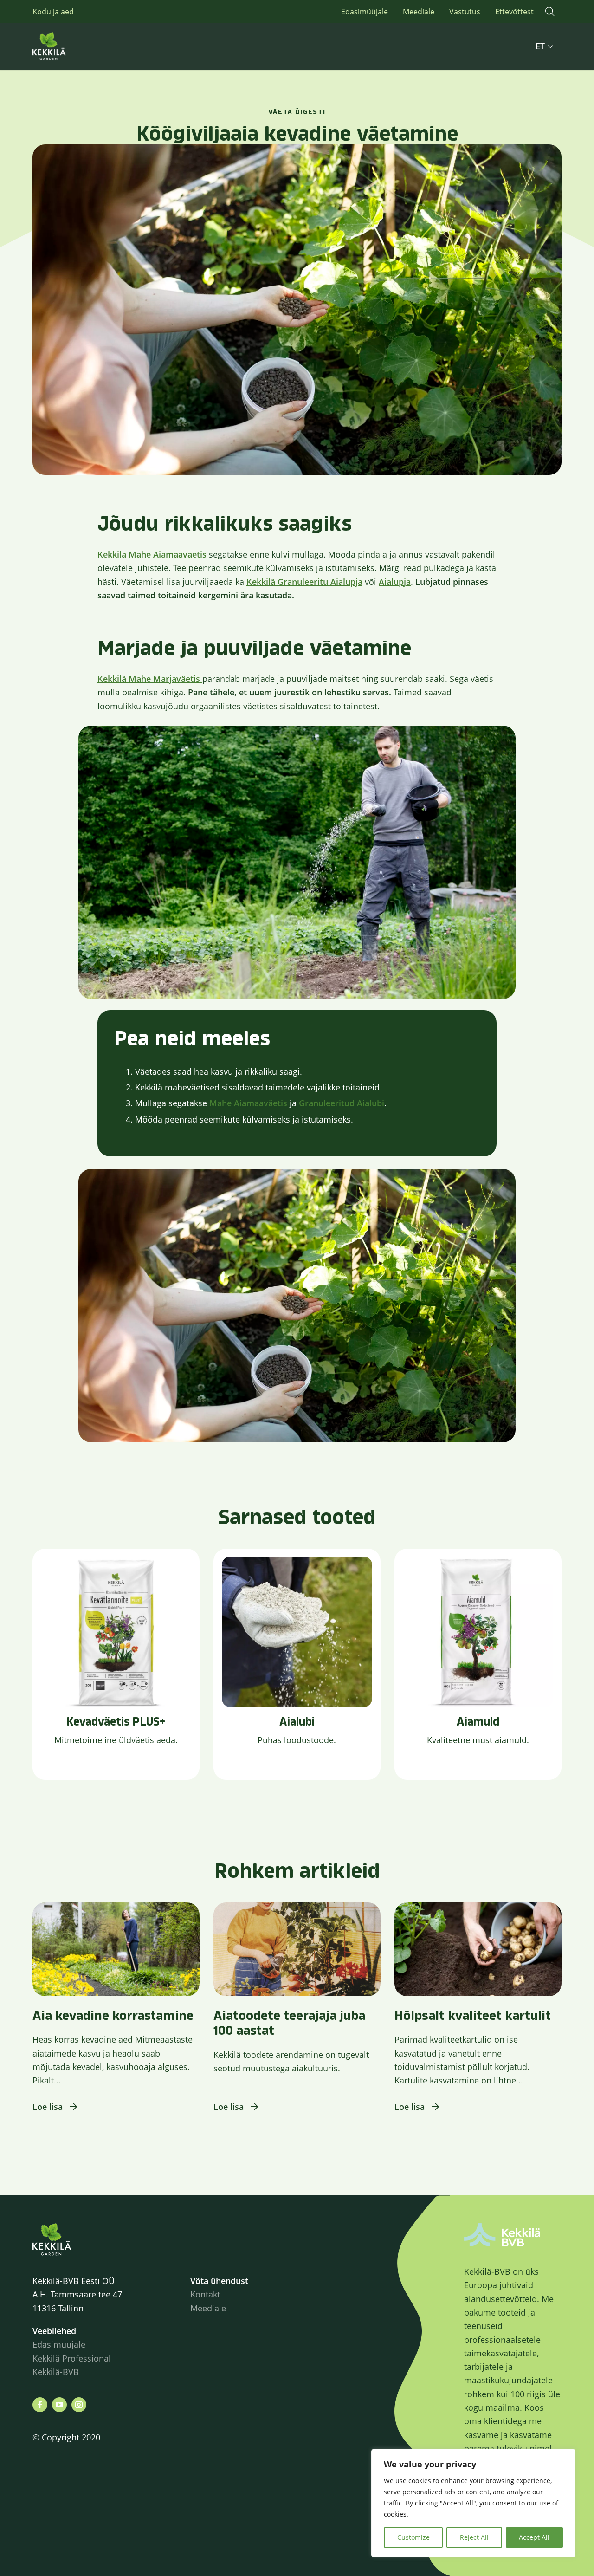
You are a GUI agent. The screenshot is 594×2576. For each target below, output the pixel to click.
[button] (550, 12)
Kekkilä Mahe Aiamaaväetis (153, 554)
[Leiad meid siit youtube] (59, 2405)
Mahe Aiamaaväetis (248, 1103)
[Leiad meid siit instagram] (79, 2405)
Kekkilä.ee (70, 46)
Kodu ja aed (53, 12)
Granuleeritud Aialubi (342, 1103)
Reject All (474, 2537)
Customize (413, 2537)
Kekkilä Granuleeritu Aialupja (304, 582)
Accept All (534, 2537)
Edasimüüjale (365, 12)
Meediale (419, 12)
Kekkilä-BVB (56, 2372)
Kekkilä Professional (73, 2358)
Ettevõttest (514, 12)
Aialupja (395, 582)
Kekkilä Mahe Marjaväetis (150, 679)
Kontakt (205, 2294)
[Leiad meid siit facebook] (40, 2405)
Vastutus (465, 12)
